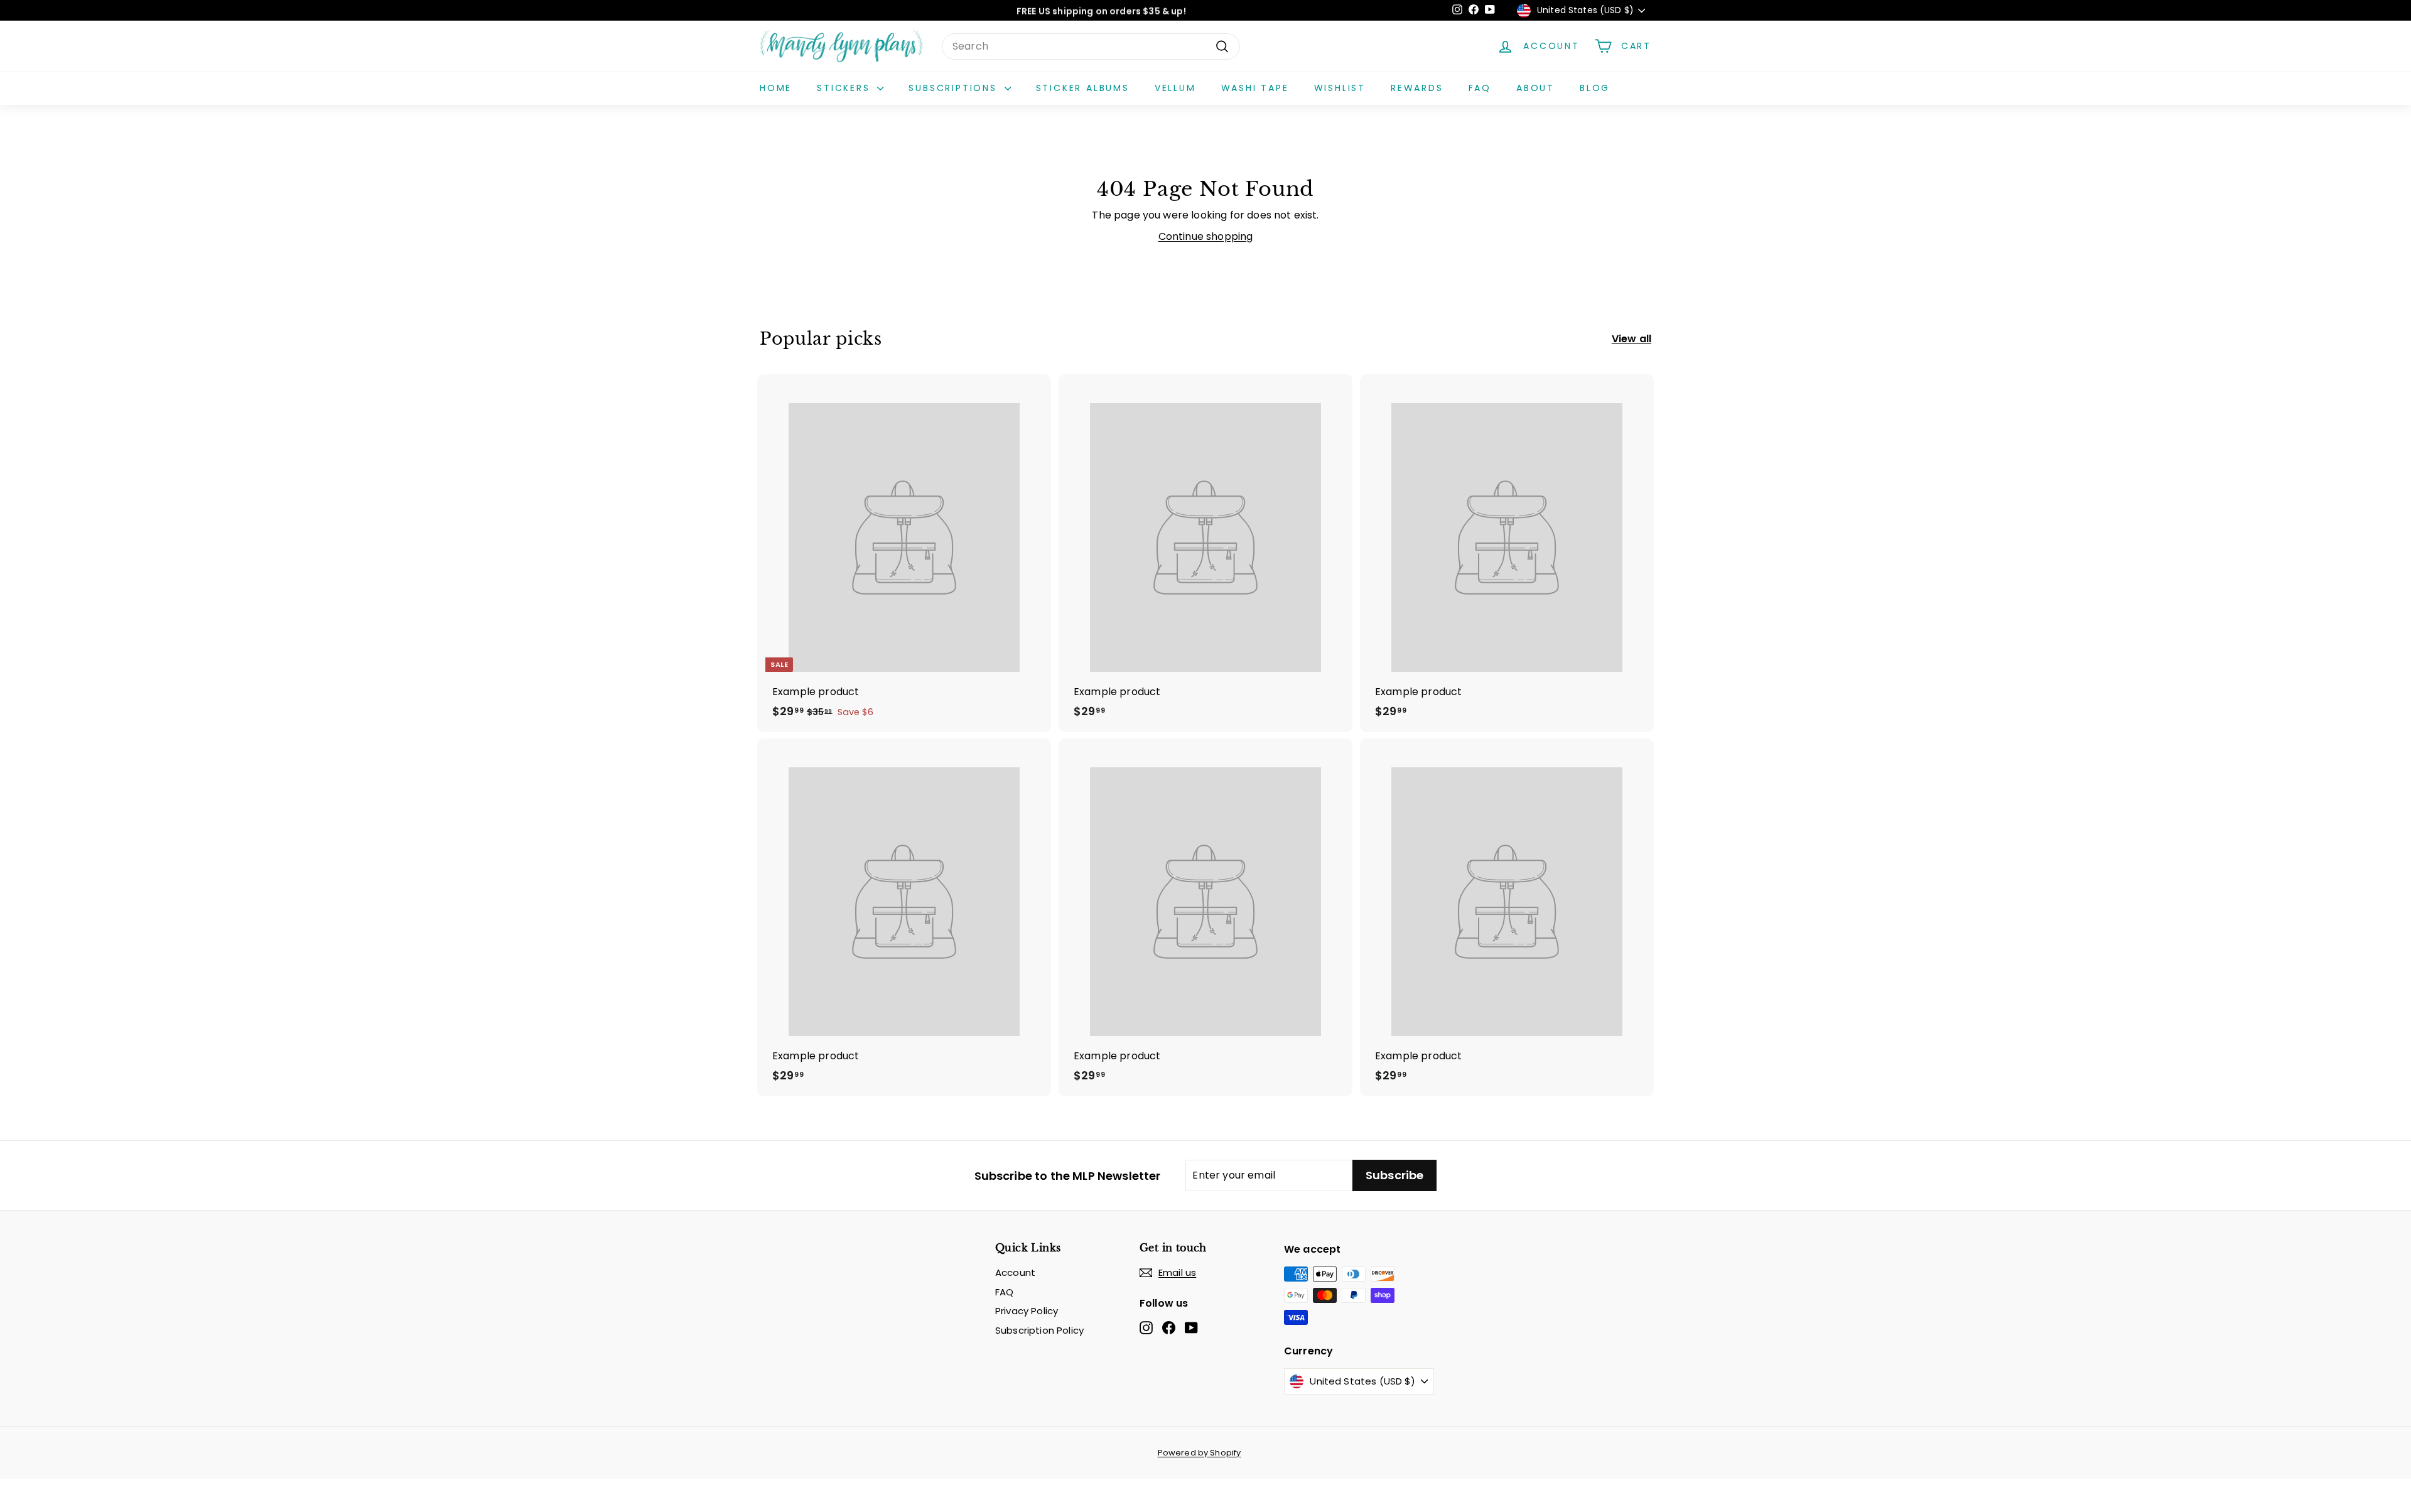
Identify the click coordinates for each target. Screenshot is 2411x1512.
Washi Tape (1255, 88)
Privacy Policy (1027, 1311)
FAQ (1480, 88)
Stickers (845, 88)
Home (776, 88)
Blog (1595, 88)
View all (1632, 339)
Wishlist (1340, 88)
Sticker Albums (1083, 88)
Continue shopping (1206, 236)
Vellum (1175, 88)
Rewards (1417, 88)
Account (1015, 1272)
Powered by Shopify (1200, 1453)
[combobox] (1091, 46)
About (1535, 88)
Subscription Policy (1039, 1330)
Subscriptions (955, 88)
